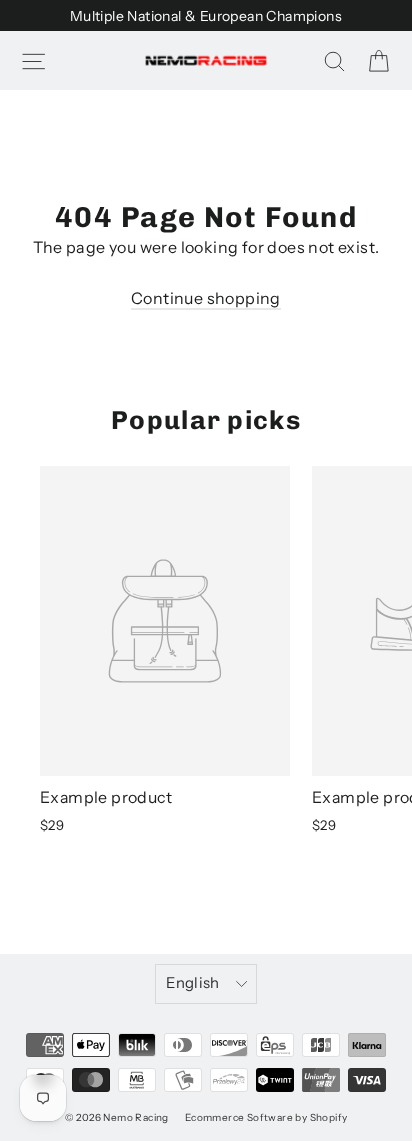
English (193, 983)
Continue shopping (206, 298)
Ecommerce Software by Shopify (266, 1117)
